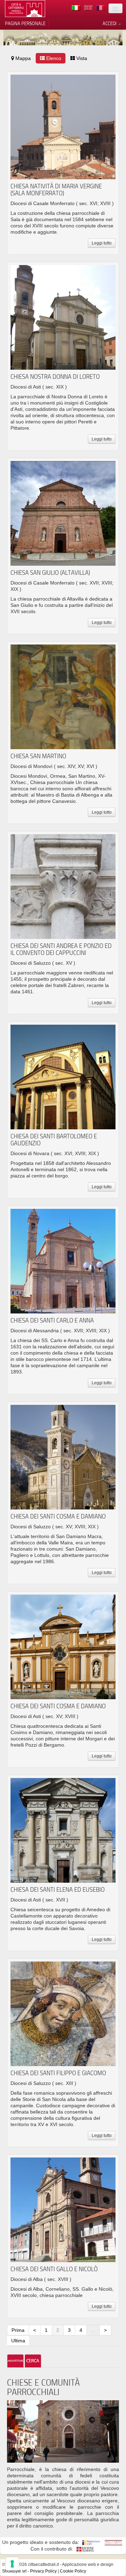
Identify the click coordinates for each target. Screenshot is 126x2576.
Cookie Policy (73, 2571)
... (93, 2330)
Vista (81, 58)
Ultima (18, 2341)
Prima (18, 2330)
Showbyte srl (14, 2571)
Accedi (110, 23)
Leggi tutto (102, 243)
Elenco (53, 58)
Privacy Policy (43, 2571)
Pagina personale (25, 23)
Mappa (22, 58)
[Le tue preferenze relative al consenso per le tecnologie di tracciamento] (12, 2564)
